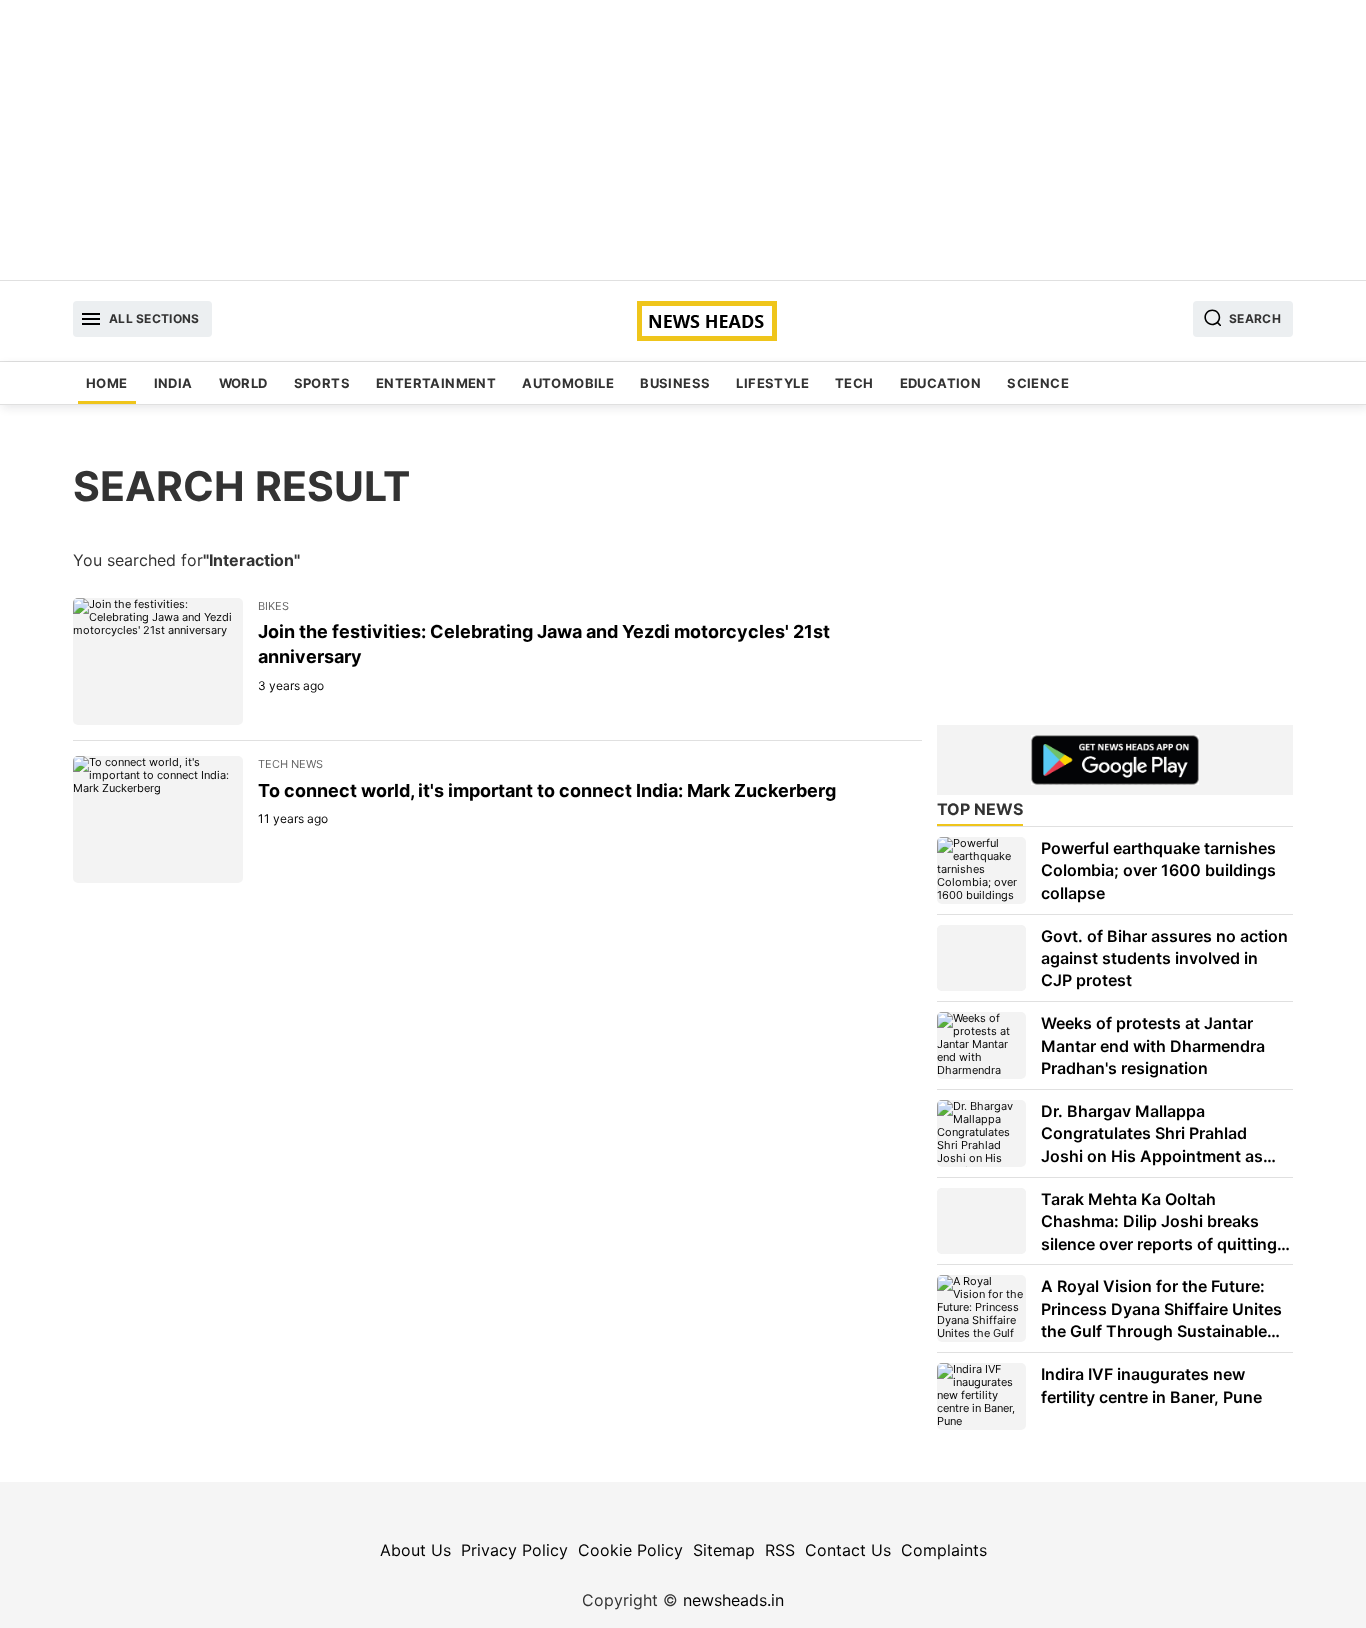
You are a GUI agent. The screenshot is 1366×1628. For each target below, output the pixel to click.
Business (675, 383)
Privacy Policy (514, 1550)
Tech (854, 383)
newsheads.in (733, 1600)
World (243, 383)
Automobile (568, 383)
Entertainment (436, 383)
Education (941, 383)
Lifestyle (772, 383)
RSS (780, 1550)
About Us (415, 1550)
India (173, 383)
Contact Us (848, 1550)
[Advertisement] (683, 140)
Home (107, 383)
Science (1038, 383)
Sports (322, 383)
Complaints (944, 1550)
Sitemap (724, 1550)
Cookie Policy (630, 1550)
